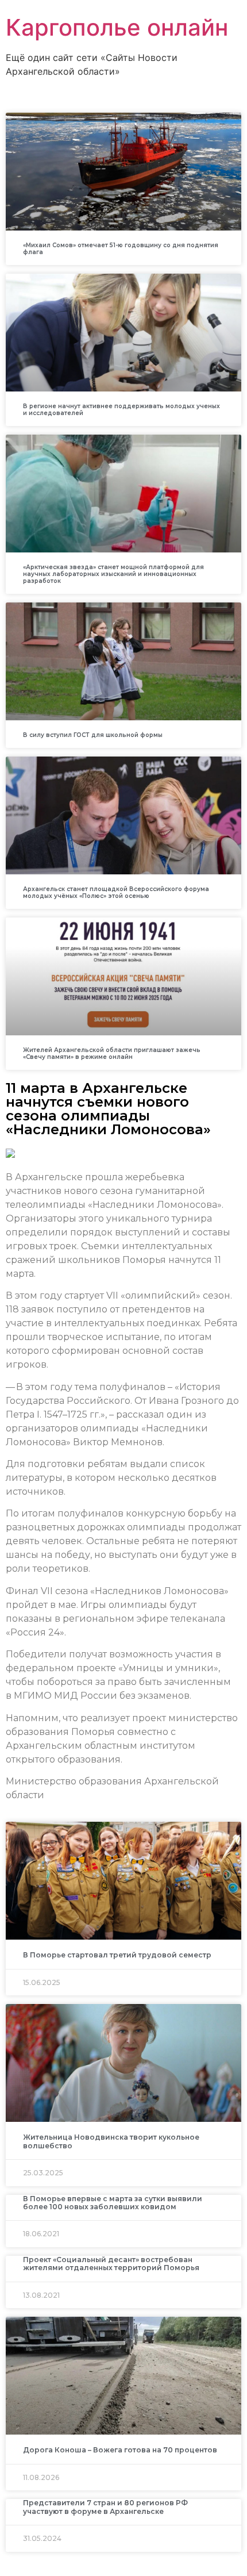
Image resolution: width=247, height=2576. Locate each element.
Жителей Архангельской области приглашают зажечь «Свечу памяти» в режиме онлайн (112, 1053)
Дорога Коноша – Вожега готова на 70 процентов (120, 2450)
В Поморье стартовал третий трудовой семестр (117, 1955)
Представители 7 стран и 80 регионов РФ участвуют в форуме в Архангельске (105, 2507)
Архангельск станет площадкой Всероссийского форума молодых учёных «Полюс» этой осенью (116, 892)
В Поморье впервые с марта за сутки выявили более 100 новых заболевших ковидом (113, 2203)
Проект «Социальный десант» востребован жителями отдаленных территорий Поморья (111, 2264)
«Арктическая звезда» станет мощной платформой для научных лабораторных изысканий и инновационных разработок (113, 574)
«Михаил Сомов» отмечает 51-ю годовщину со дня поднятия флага (121, 249)
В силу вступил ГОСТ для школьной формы (93, 735)
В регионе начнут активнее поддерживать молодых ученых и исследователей (121, 410)
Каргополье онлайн (117, 27)
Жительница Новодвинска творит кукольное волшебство (111, 2141)
